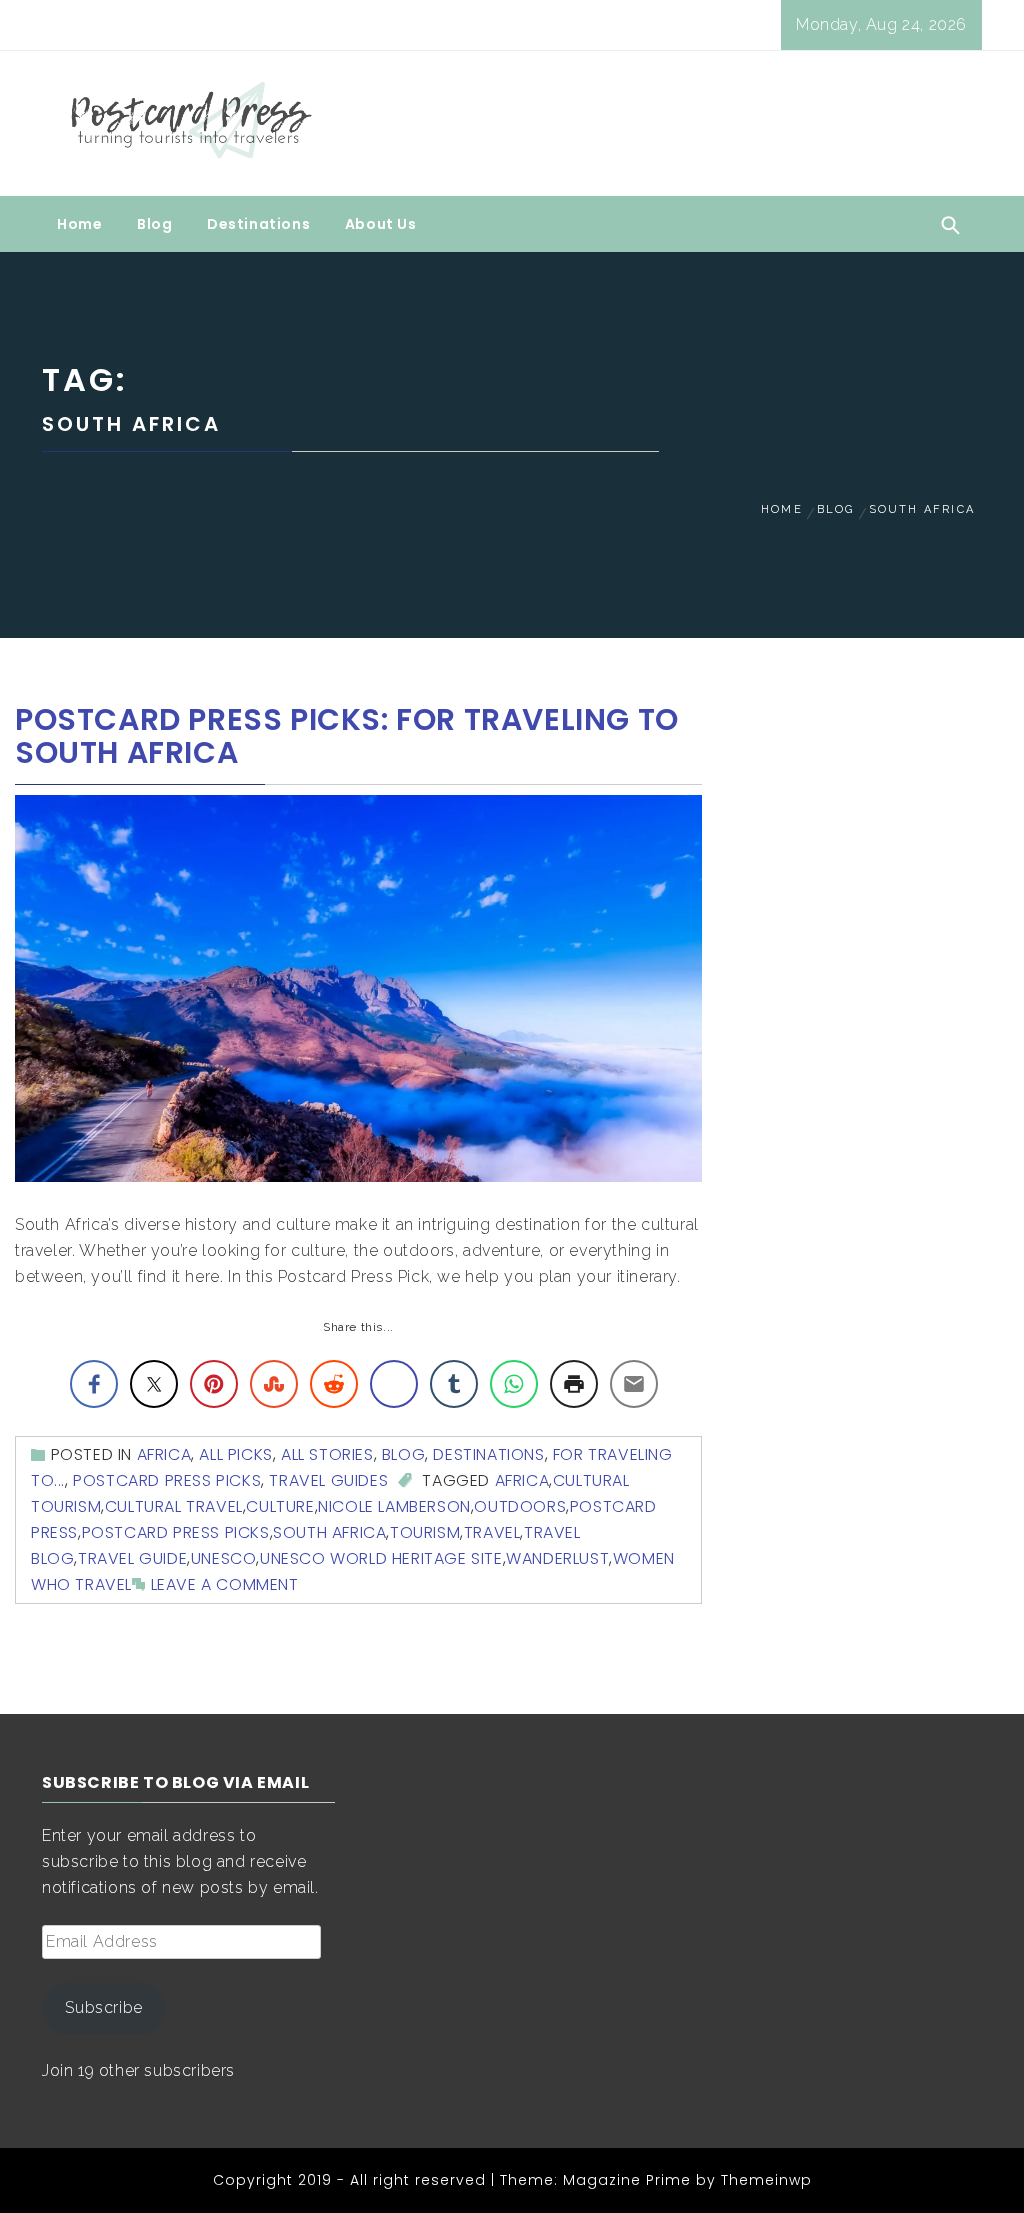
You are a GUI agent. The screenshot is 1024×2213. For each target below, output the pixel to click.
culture (280, 1506)
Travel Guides (328, 1480)
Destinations (258, 224)
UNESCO (224, 1558)
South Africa (329, 1532)
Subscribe (103, 2007)
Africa (164, 1454)
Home (79, 224)
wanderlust (557, 1558)
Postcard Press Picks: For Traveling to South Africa (347, 736)
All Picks (235, 1454)
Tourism (425, 1532)
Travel (492, 1532)
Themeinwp (766, 2180)
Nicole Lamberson (394, 1506)
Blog (154, 224)
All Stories (327, 1454)
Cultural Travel (174, 1506)
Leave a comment (225, 1584)
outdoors (520, 1506)
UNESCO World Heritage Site (381, 1558)
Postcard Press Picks (167, 1480)
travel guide (132, 1558)
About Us (381, 224)
